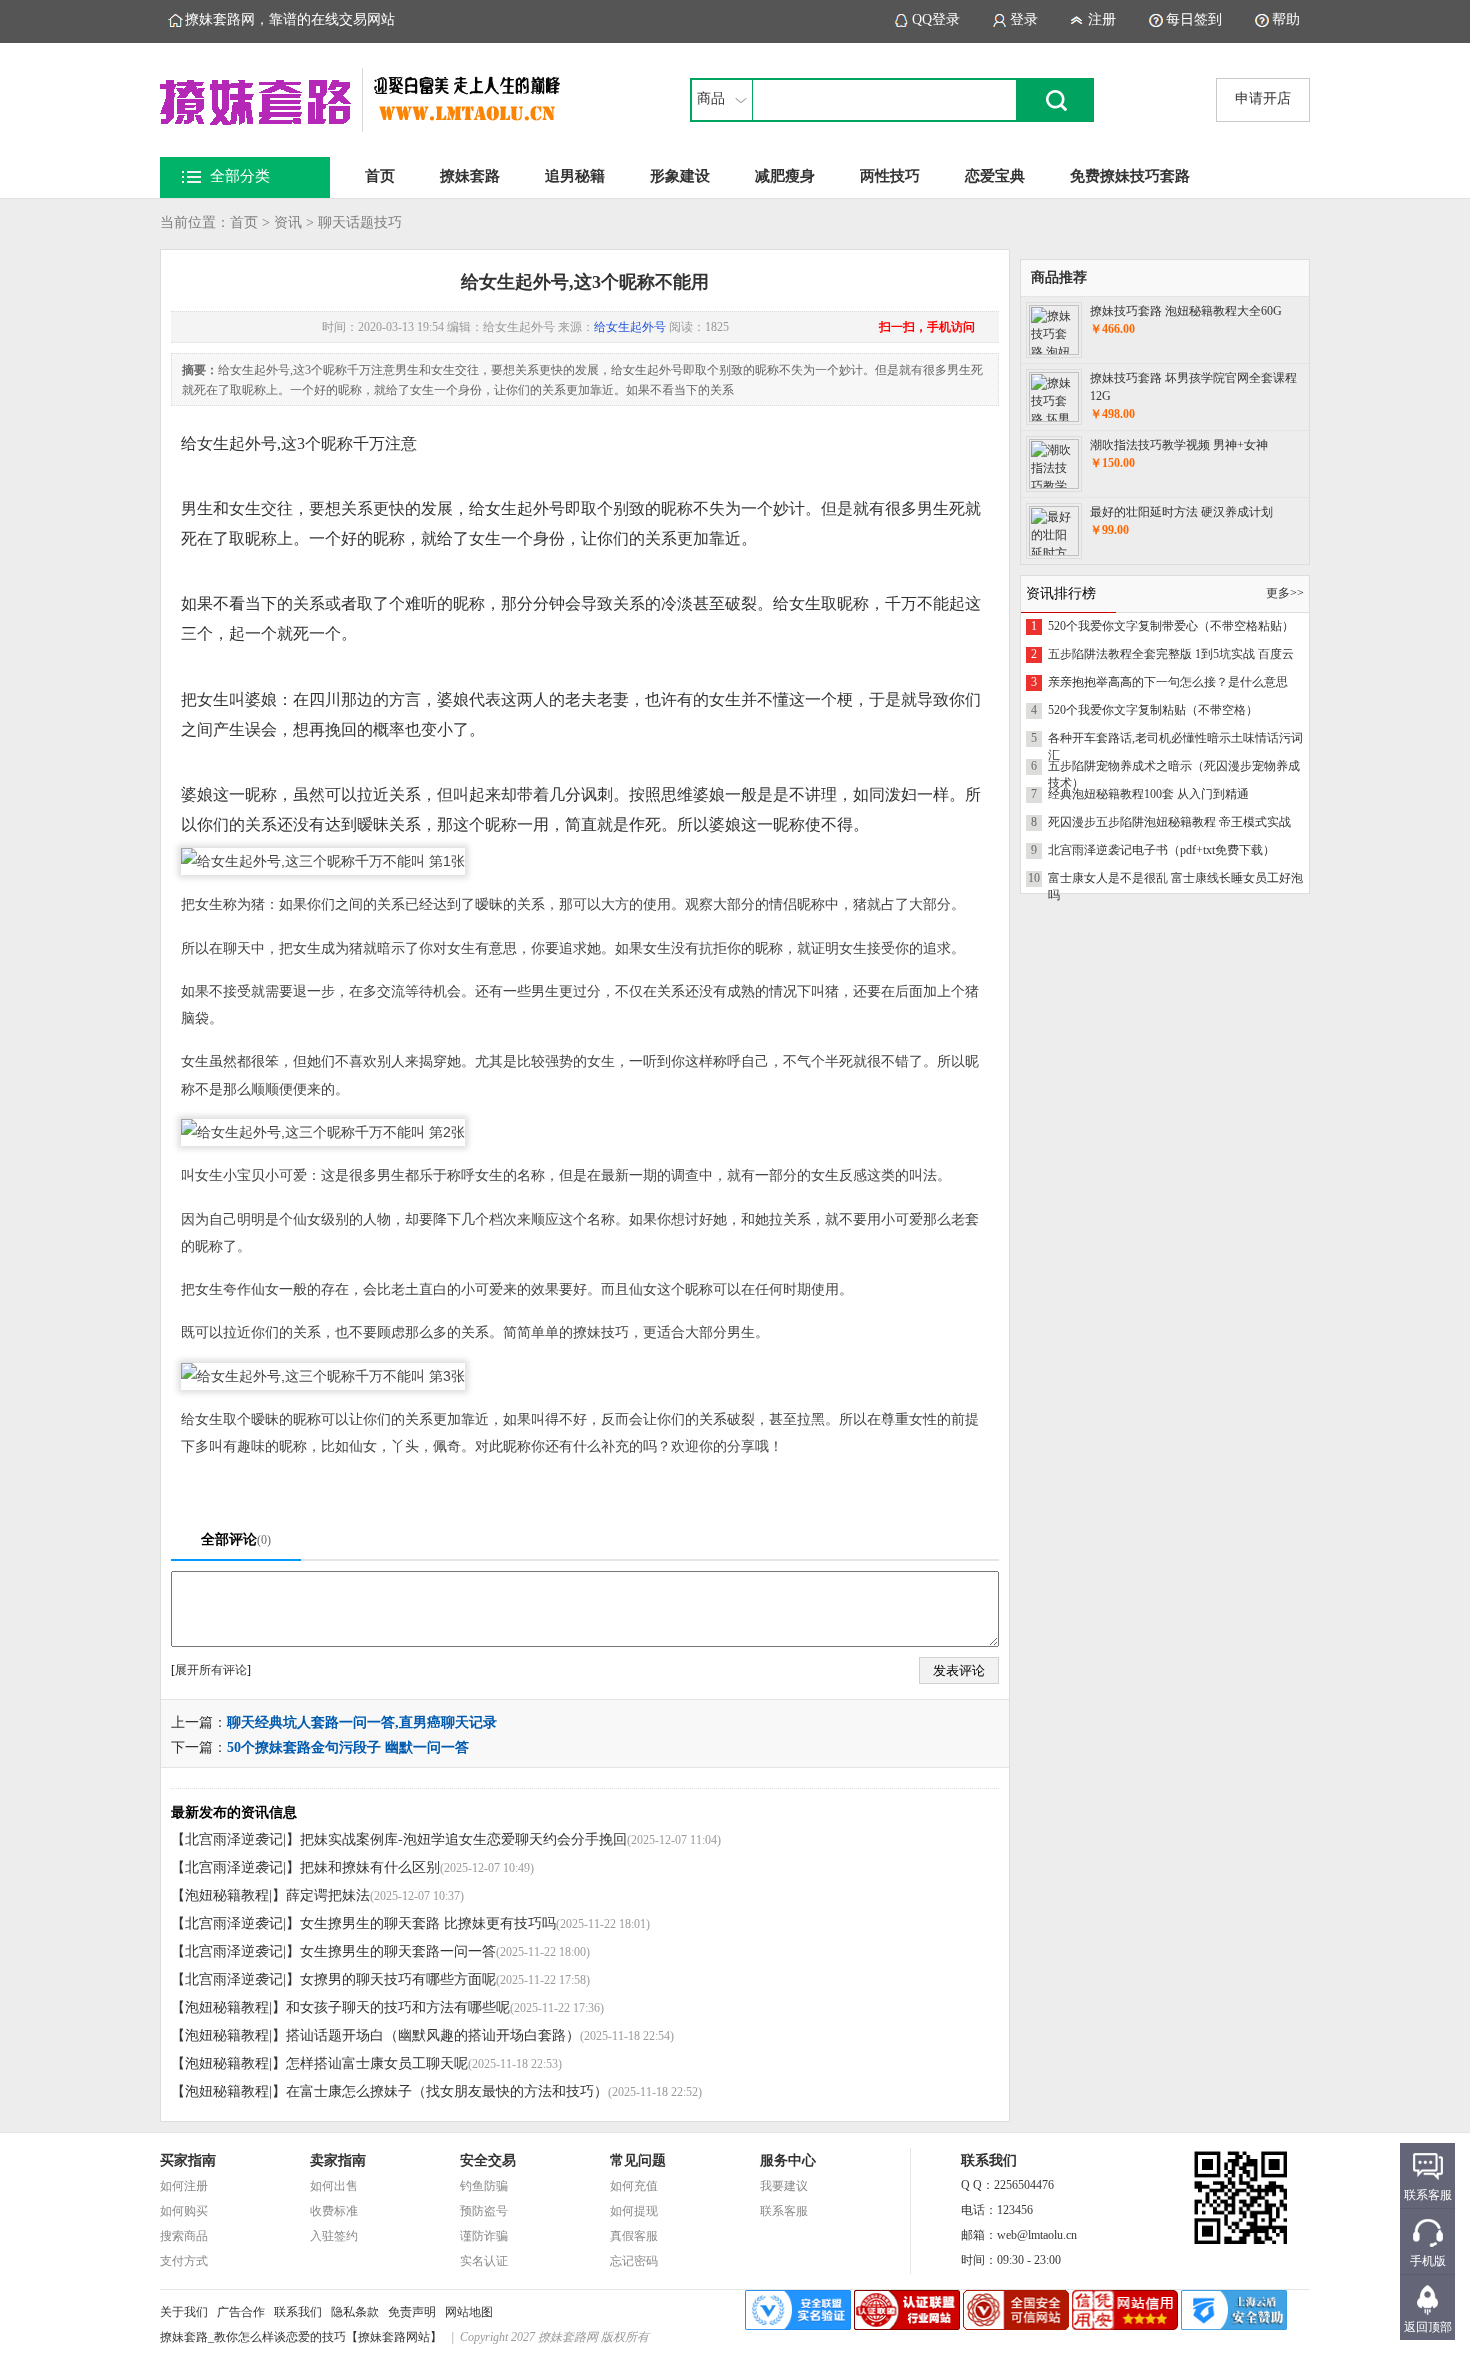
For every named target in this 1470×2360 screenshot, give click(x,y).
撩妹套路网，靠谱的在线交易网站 (290, 19)
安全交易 (488, 2160)
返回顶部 (1428, 2327)
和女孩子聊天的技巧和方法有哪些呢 (398, 2007)
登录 (1024, 19)
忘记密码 (634, 2261)
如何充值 (634, 2186)
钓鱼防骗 (484, 2186)
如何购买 (184, 2211)
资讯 (288, 222)
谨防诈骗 (484, 2236)
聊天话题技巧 (360, 222)
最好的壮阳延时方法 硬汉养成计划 (1181, 512)
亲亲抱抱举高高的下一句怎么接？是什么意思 (1168, 682)
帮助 (1286, 19)
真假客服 (634, 2236)
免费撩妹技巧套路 (1130, 176)
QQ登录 (936, 19)
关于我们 (184, 2312)
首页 (380, 176)
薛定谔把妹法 (328, 1895)
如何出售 (334, 2186)
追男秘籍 (575, 176)
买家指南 (188, 2160)
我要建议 (784, 2186)
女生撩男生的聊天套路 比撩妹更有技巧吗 (428, 1923)
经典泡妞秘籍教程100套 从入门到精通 (1148, 794)
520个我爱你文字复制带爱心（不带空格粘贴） (1171, 626)
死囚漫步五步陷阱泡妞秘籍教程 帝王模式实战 (1169, 822)
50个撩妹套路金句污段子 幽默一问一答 (348, 1747)
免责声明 (412, 2312)
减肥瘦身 (785, 176)
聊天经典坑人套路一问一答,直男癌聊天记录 (362, 1722)
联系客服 (784, 2211)
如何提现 (634, 2211)
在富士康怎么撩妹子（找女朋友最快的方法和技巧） (447, 2091)
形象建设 (680, 176)
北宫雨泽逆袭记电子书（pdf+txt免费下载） (1161, 850)
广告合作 (241, 2312)
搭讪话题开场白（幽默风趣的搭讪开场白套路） (433, 2035)
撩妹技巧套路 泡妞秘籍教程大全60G (1186, 311)
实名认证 (484, 2261)
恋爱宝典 (995, 176)
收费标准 (334, 2211)
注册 (1102, 19)
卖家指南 (338, 2160)
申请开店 (1263, 98)
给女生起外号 (630, 327)
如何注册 (184, 2186)
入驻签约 (334, 2236)
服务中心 (788, 2160)
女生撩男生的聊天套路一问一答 (398, 1951)
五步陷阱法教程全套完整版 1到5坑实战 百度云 (1171, 654)
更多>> (1285, 593)
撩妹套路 (470, 176)
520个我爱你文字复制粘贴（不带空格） (1153, 710)
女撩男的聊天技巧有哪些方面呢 (398, 1979)
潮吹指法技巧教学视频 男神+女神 (1179, 445)
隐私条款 (355, 2312)
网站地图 (469, 2312)
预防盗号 (484, 2211)
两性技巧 (890, 176)
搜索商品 (184, 2236)
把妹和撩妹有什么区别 (370, 1867)
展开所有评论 (211, 1670)
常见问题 (638, 2160)
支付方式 (184, 2261)
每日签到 (1194, 19)
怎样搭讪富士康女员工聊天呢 (377, 2063)
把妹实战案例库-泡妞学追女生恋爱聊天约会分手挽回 (463, 1839)
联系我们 (298, 2312)
